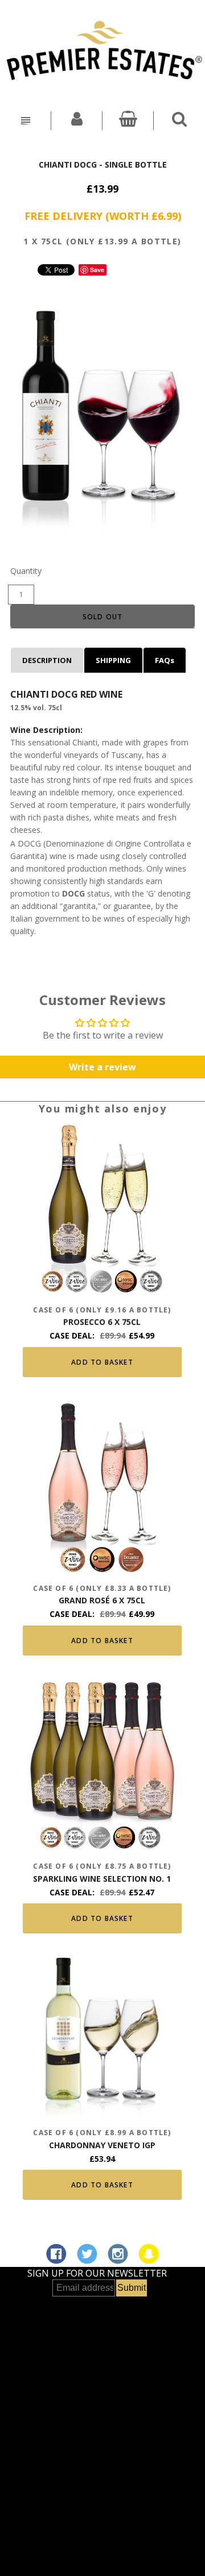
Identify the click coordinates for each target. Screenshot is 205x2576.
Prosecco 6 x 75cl (102, 1322)
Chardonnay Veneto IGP (102, 2145)
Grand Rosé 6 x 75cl (102, 1600)
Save (97, 270)
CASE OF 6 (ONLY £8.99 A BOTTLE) (102, 2133)
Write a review (102, 1067)
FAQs (165, 660)
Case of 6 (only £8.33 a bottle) (102, 1588)
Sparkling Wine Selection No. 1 (102, 1879)
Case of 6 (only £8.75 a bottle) (102, 1866)
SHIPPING (113, 660)
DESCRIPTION (47, 660)
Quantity (26, 571)
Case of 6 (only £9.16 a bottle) (102, 1310)
